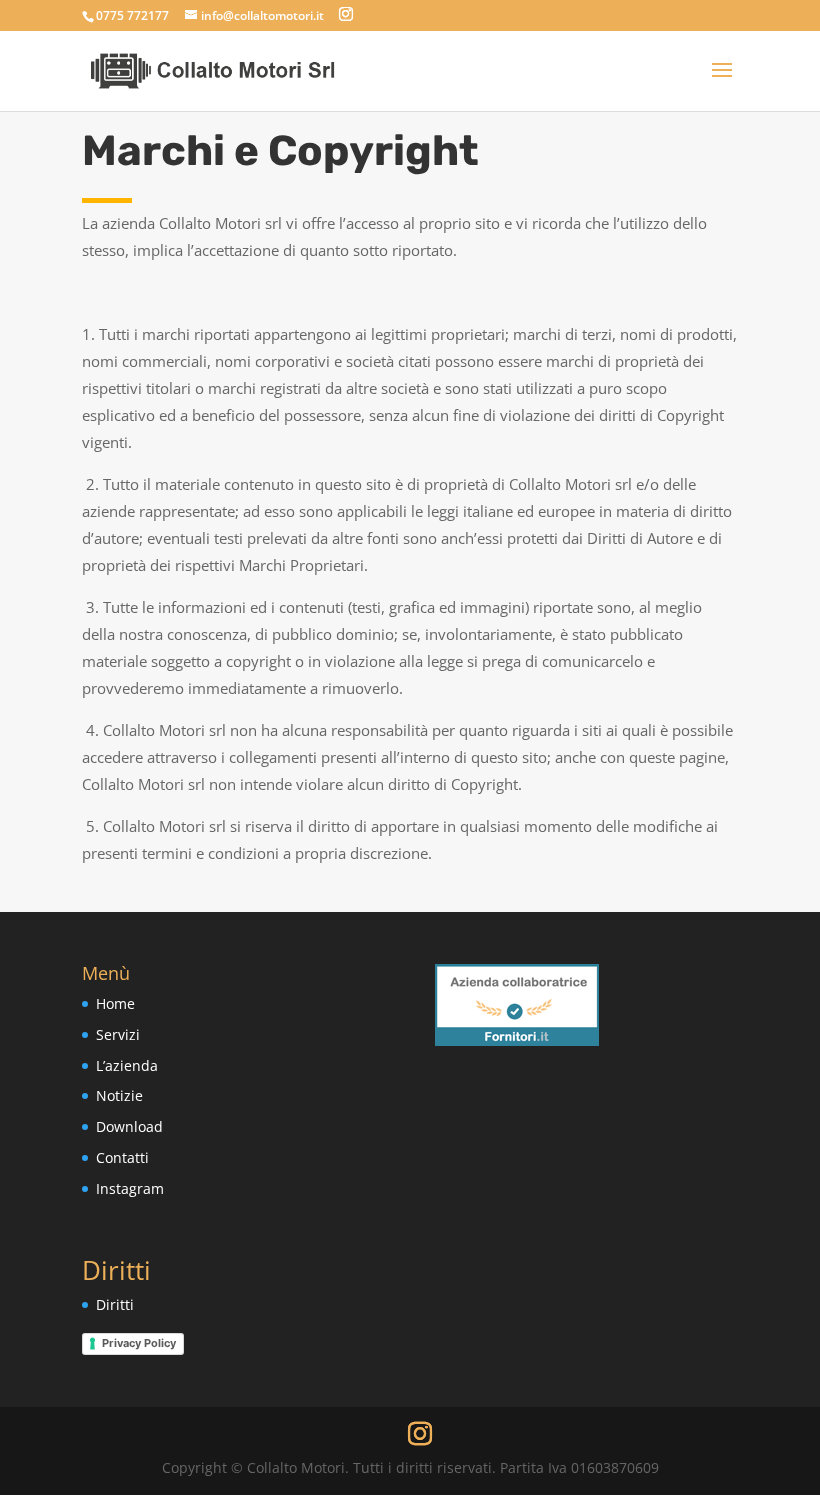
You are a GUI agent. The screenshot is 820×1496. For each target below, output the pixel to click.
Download (129, 1126)
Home (115, 1003)
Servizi (118, 1034)
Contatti (122, 1157)
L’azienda (127, 1065)
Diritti (115, 1304)
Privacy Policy (139, 1343)
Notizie (119, 1095)
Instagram (130, 1188)
